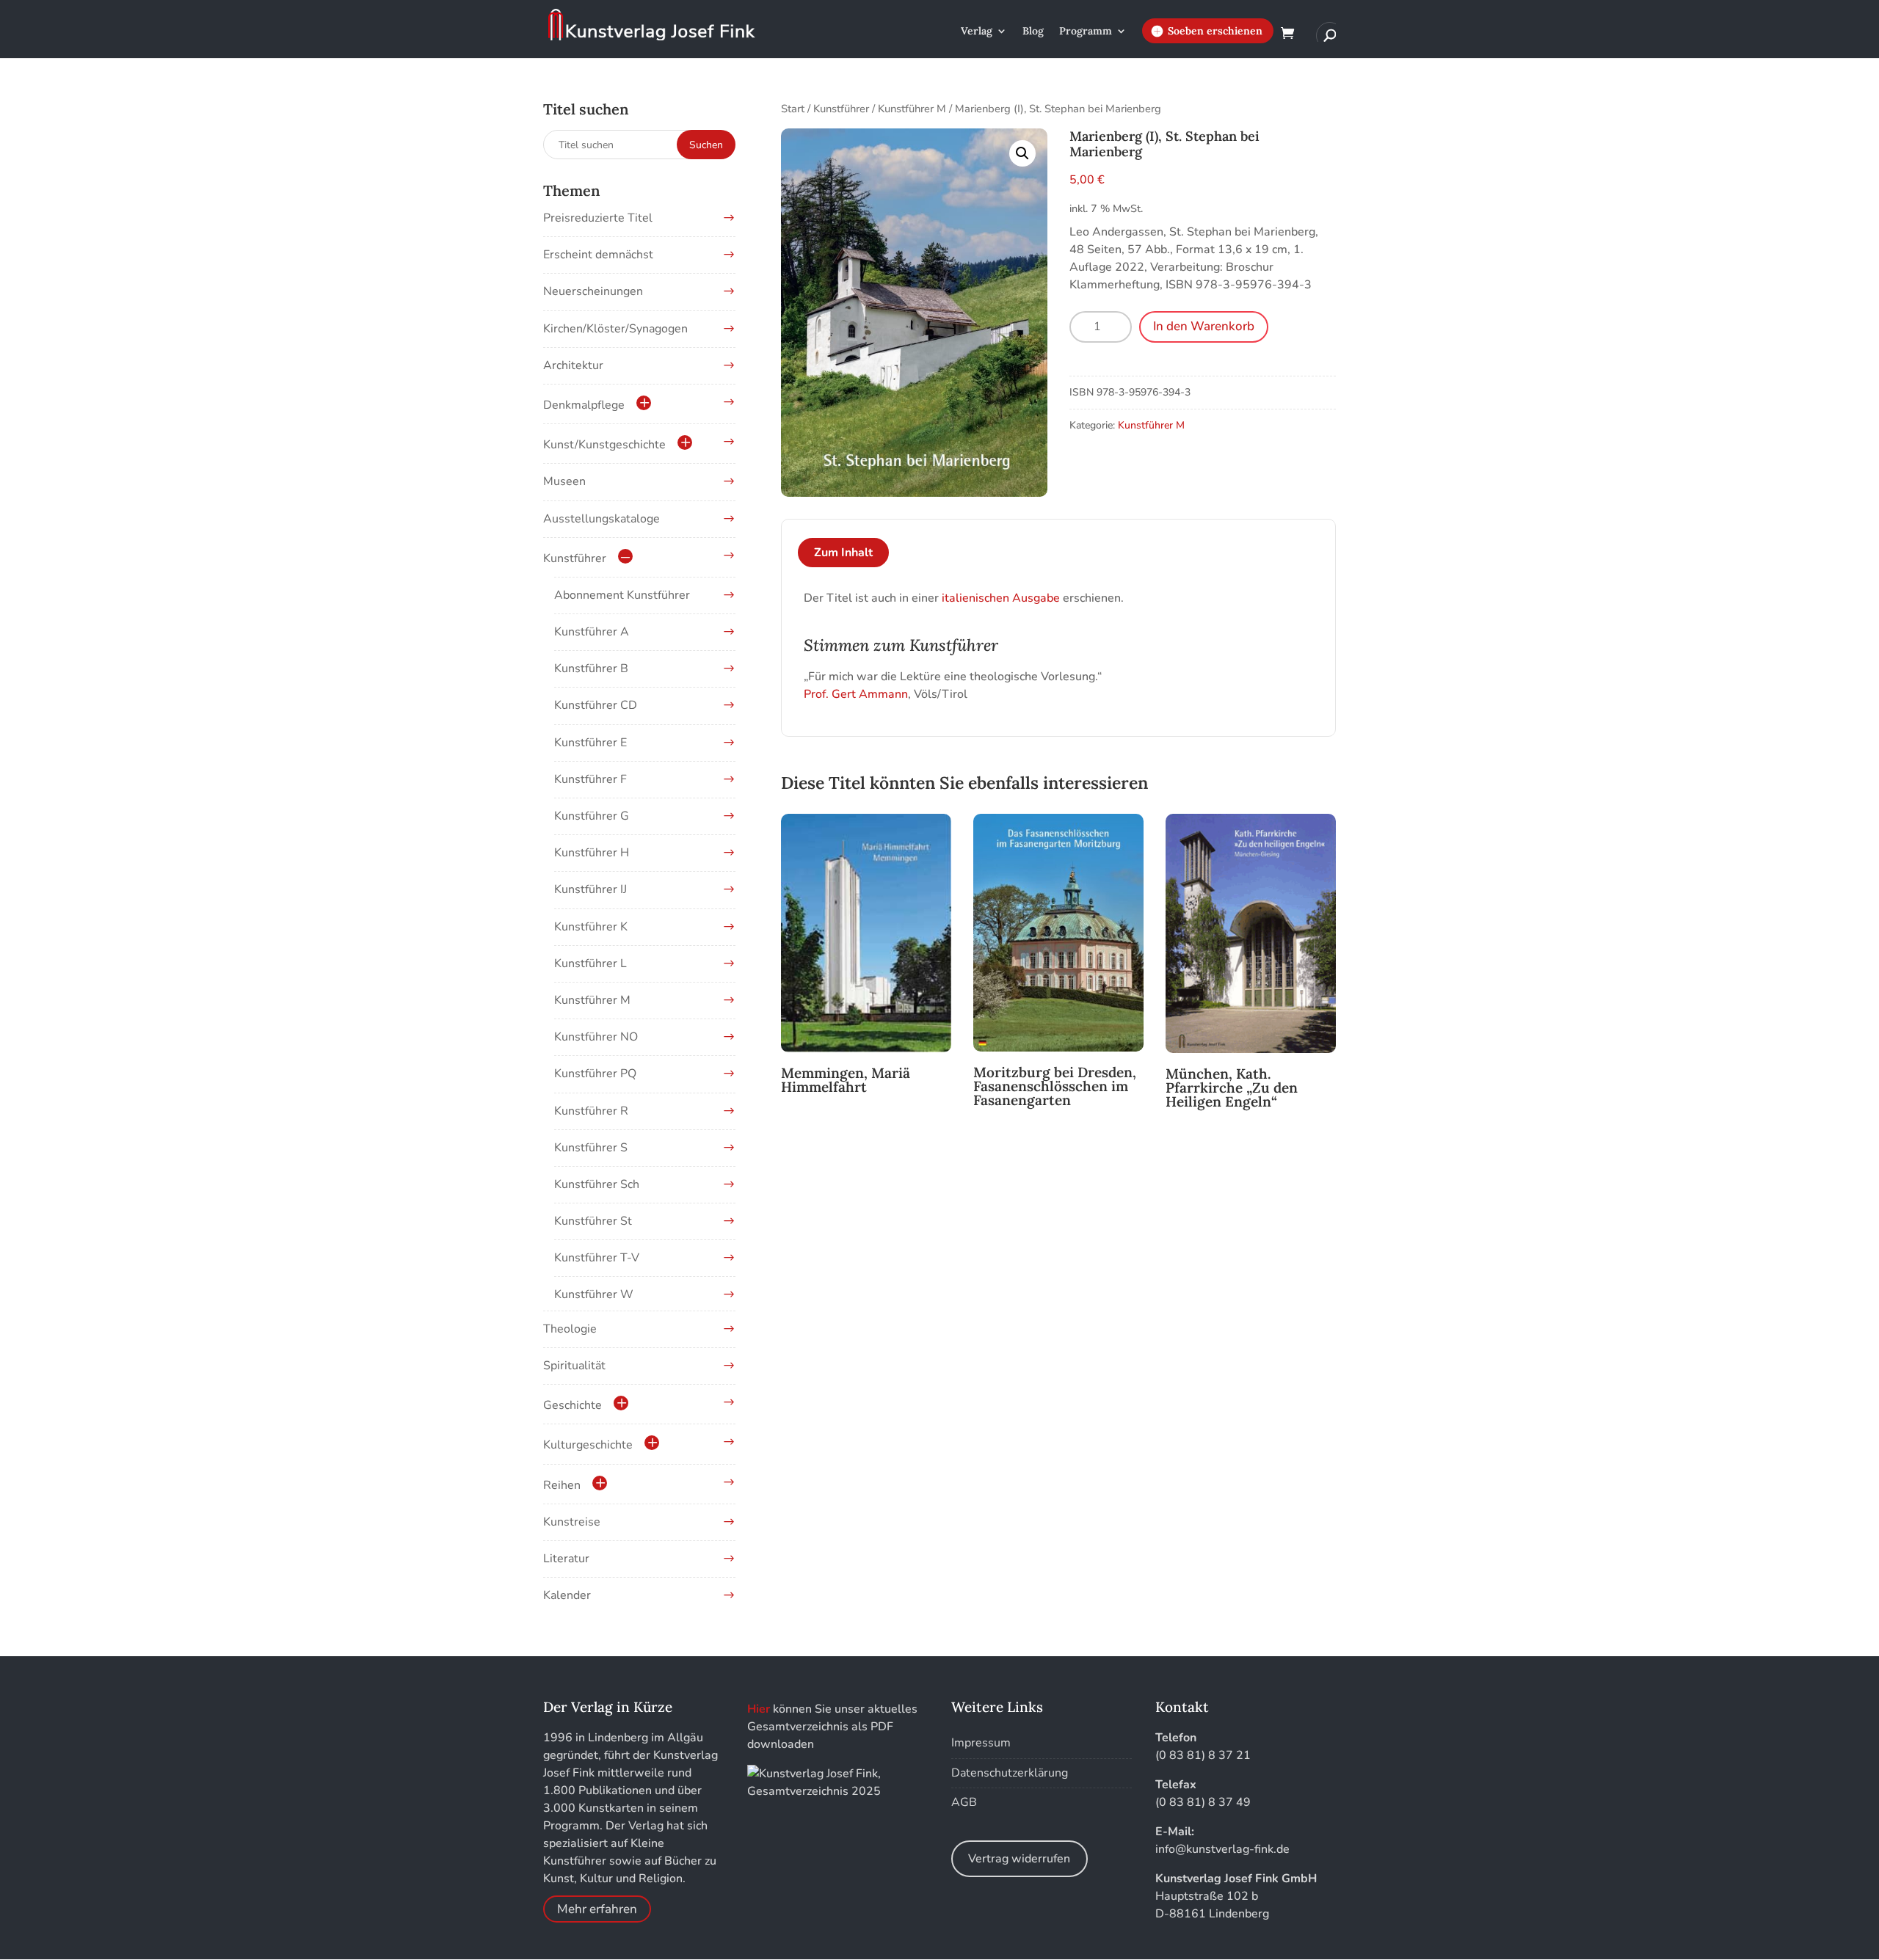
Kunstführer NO (596, 1037)
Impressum (981, 1743)
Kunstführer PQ (595, 1074)
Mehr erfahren (597, 1909)
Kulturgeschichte (588, 1445)
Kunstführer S (591, 1148)
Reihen (562, 1485)
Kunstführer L (590, 963)
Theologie (570, 1329)
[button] (1022, 153)
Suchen (706, 145)
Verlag (977, 32)
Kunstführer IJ (590, 889)
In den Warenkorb (1204, 326)
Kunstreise (572, 1522)
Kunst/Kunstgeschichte (604, 445)
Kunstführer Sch (597, 1184)
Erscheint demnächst (598, 255)
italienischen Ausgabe (1001, 598)
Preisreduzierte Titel (598, 218)
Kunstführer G (592, 816)
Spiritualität (574, 1366)
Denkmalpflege (584, 405)
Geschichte (573, 1405)
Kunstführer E (590, 743)
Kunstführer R (591, 1111)
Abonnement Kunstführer (622, 595)
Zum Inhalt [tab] (843, 553)
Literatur (566, 1559)
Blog (1033, 32)
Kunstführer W (594, 1294)
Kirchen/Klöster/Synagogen (615, 329)
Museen (564, 481)
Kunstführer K (591, 927)
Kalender (567, 1595)
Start (793, 109)
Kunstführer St (593, 1221)
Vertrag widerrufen (1019, 1859)
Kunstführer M (912, 109)
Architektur (573, 365)
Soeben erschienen (1215, 31)
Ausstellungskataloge (602, 519)
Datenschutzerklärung (1010, 1773)
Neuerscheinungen (593, 291)
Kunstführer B (591, 668)
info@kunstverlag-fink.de (1222, 1849)
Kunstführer (841, 109)
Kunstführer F (590, 779)
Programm (1086, 32)
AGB (964, 1802)
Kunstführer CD (596, 705)
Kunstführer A (592, 632)
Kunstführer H (592, 853)
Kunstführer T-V (597, 1258)
